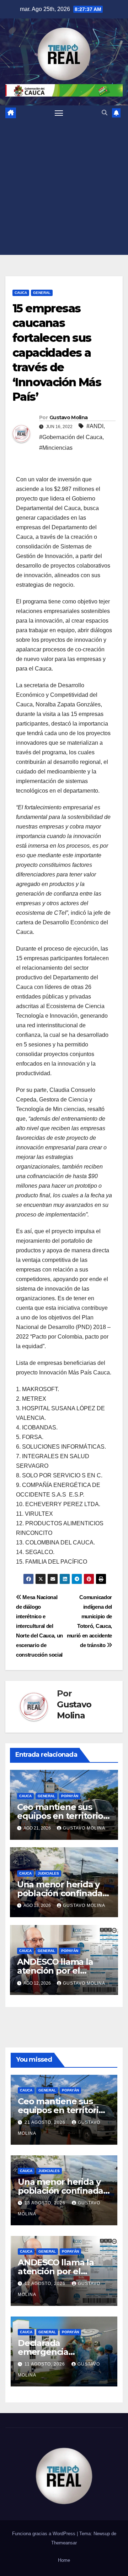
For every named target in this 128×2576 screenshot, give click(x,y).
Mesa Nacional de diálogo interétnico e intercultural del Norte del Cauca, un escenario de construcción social (39, 1626)
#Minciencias (56, 448)
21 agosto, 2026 (46, 2122)
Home (64, 2560)
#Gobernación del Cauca (71, 437)
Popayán (70, 1796)
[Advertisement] (64, 187)
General (42, 293)
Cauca (21, 293)
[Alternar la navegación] (59, 113)
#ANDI (95, 426)
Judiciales (48, 1873)
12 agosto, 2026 (46, 2284)
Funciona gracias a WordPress (44, 2534)
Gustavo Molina (68, 417)
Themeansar (64, 2543)
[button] (105, 113)
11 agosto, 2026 (46, 2364)
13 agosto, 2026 (46, 2203)
